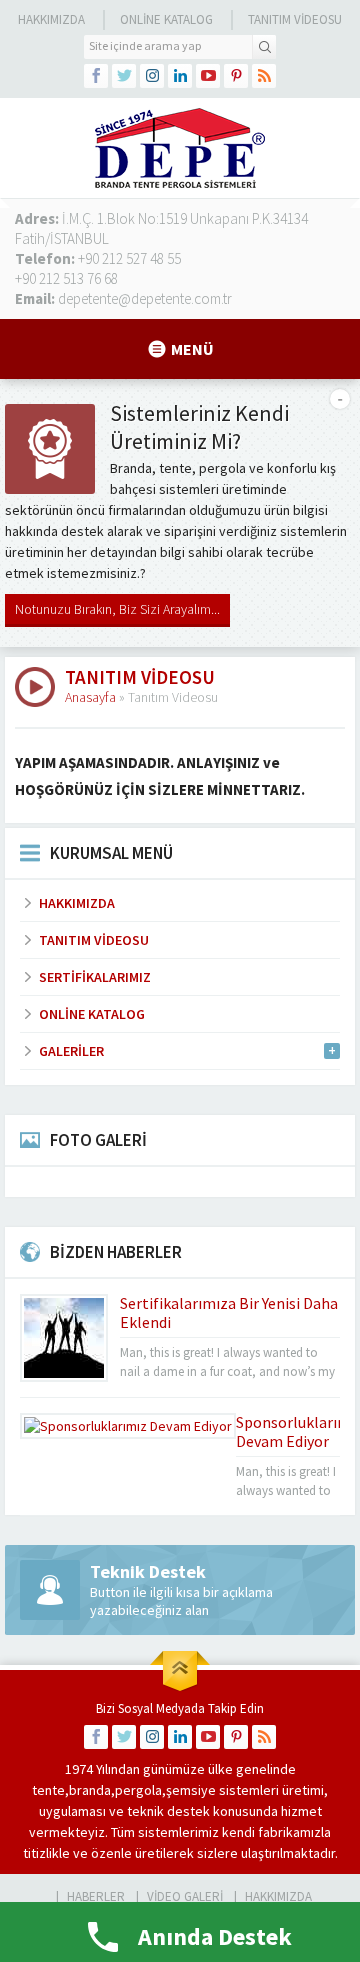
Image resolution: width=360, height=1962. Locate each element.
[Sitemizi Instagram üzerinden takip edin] (152, 76)
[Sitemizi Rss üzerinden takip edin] (264, 76)
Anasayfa (90, 697)
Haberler (96, 1896)
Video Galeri (185, 1896)
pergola (138, 1790)
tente (48, 1790)
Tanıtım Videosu (295, 19)
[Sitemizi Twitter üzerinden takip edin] (124, 76)
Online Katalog (166, 19)
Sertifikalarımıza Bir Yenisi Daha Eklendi (229, 1312)
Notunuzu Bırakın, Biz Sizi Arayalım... (117, 609)
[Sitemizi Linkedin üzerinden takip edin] (180, 76)
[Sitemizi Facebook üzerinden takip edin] (96, 76)
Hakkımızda (51, 19)
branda (90, 1790)
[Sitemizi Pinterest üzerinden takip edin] (236, 76)
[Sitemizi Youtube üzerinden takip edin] (208, 76)
